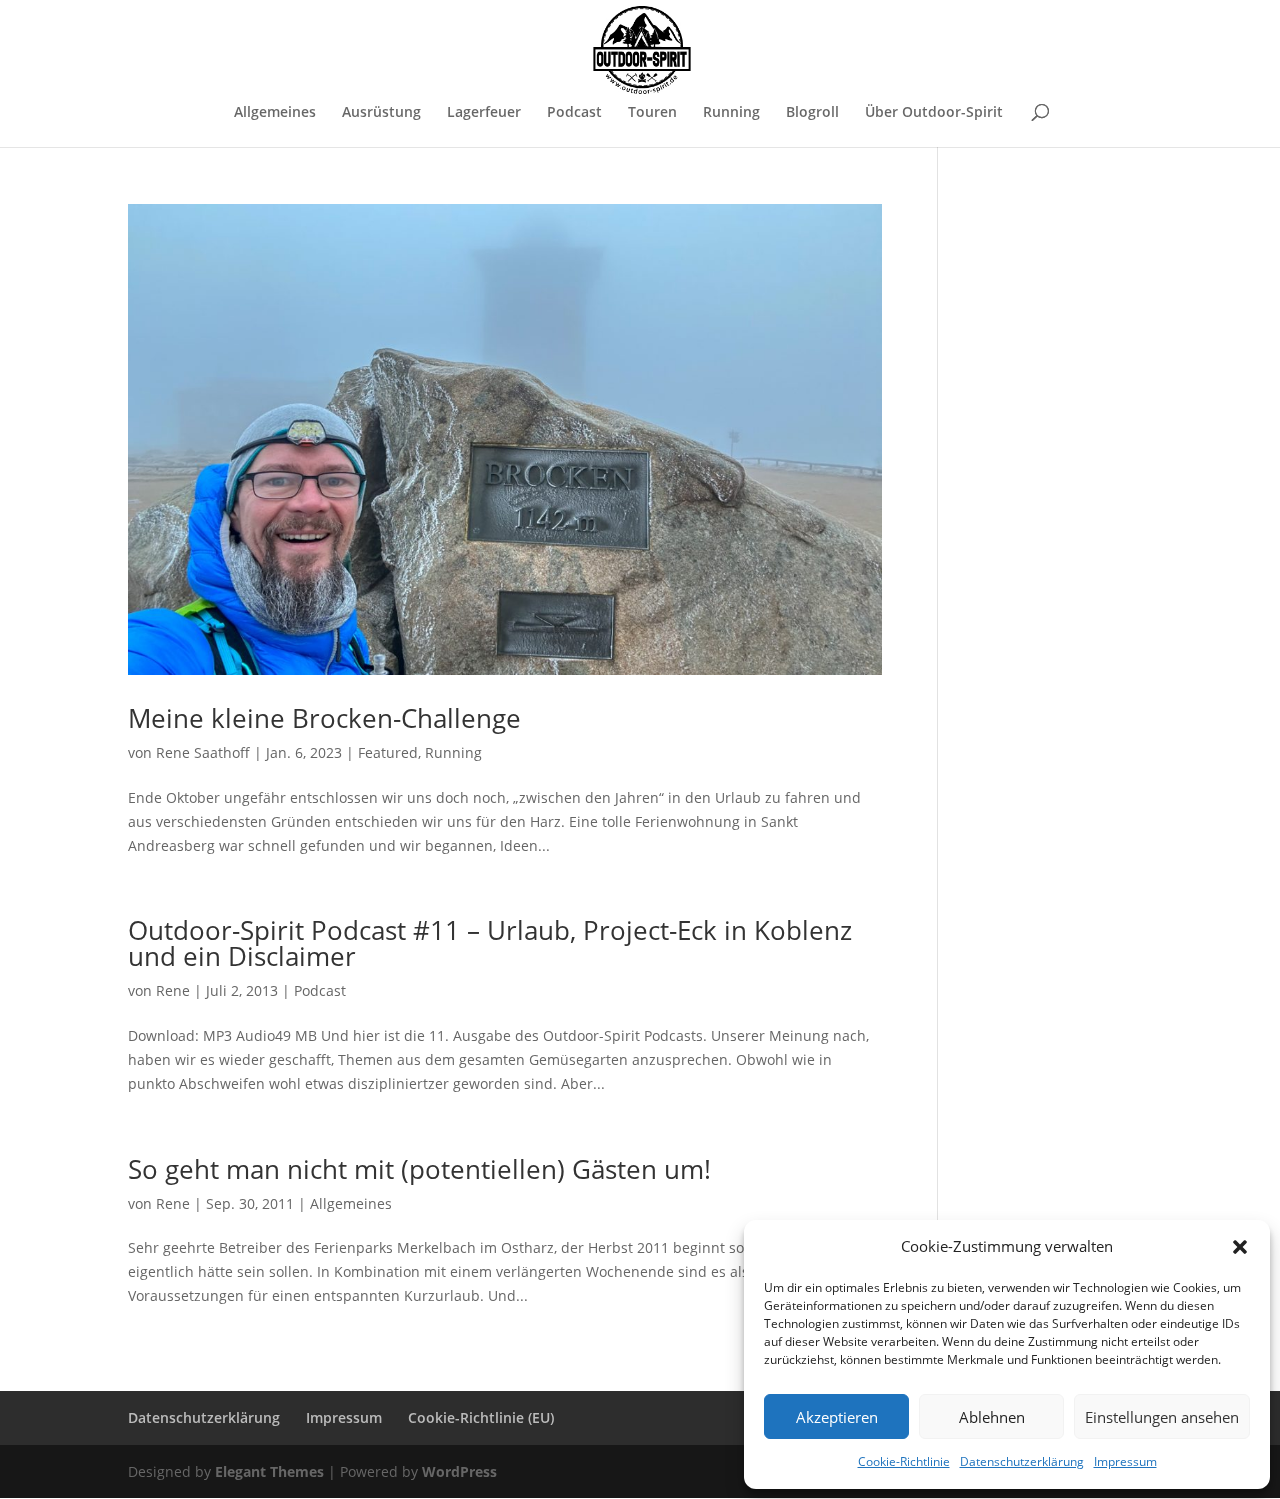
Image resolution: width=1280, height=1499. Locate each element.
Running (731, 113)
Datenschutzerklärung (1022, 1461)
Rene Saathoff (203, 752)
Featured (388, 752)
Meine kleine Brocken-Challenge (324, 718)
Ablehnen (992, 1417)
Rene (173, 990)
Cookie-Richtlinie (904, 1461)
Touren (652, 113)
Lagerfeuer (484, 113)
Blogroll (812, 113)
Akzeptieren (837, 1417)
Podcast (574, 113)
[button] (1240, 1247)
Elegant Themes (269, 1471)
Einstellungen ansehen (1162, 1417)
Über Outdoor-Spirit (934, 113)
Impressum (1125, 1461)
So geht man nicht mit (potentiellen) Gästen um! (419, 1169)
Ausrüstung (381, 113)
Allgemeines (275, 113)
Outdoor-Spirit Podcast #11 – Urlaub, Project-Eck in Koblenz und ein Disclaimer (490, 943)
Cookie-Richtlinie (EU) (481, 1417)
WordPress (459, 1471)
